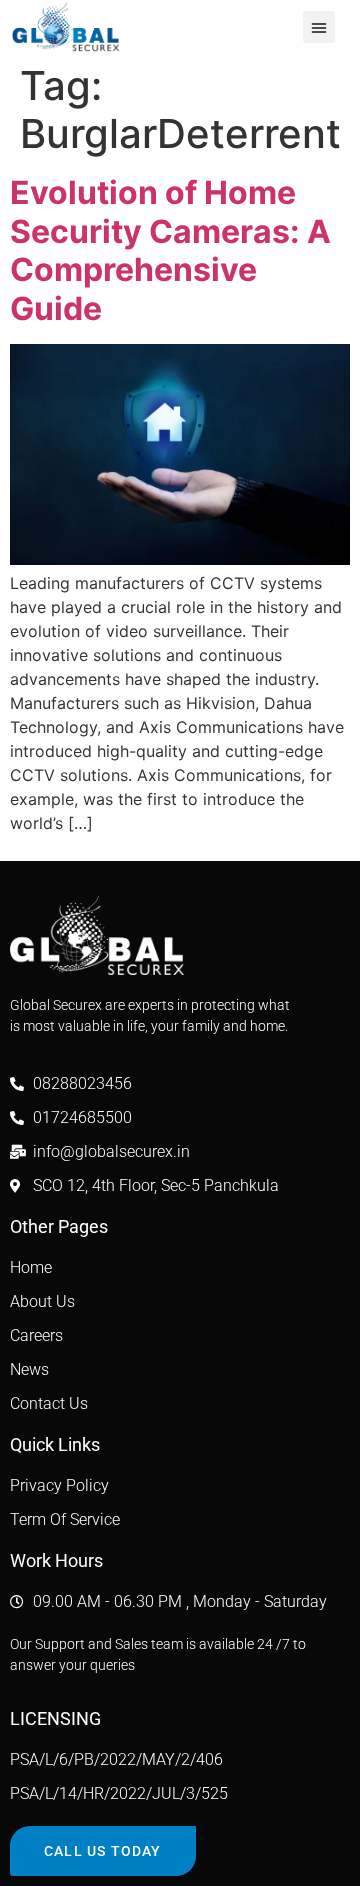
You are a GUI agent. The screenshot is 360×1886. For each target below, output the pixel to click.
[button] (319, 27)
